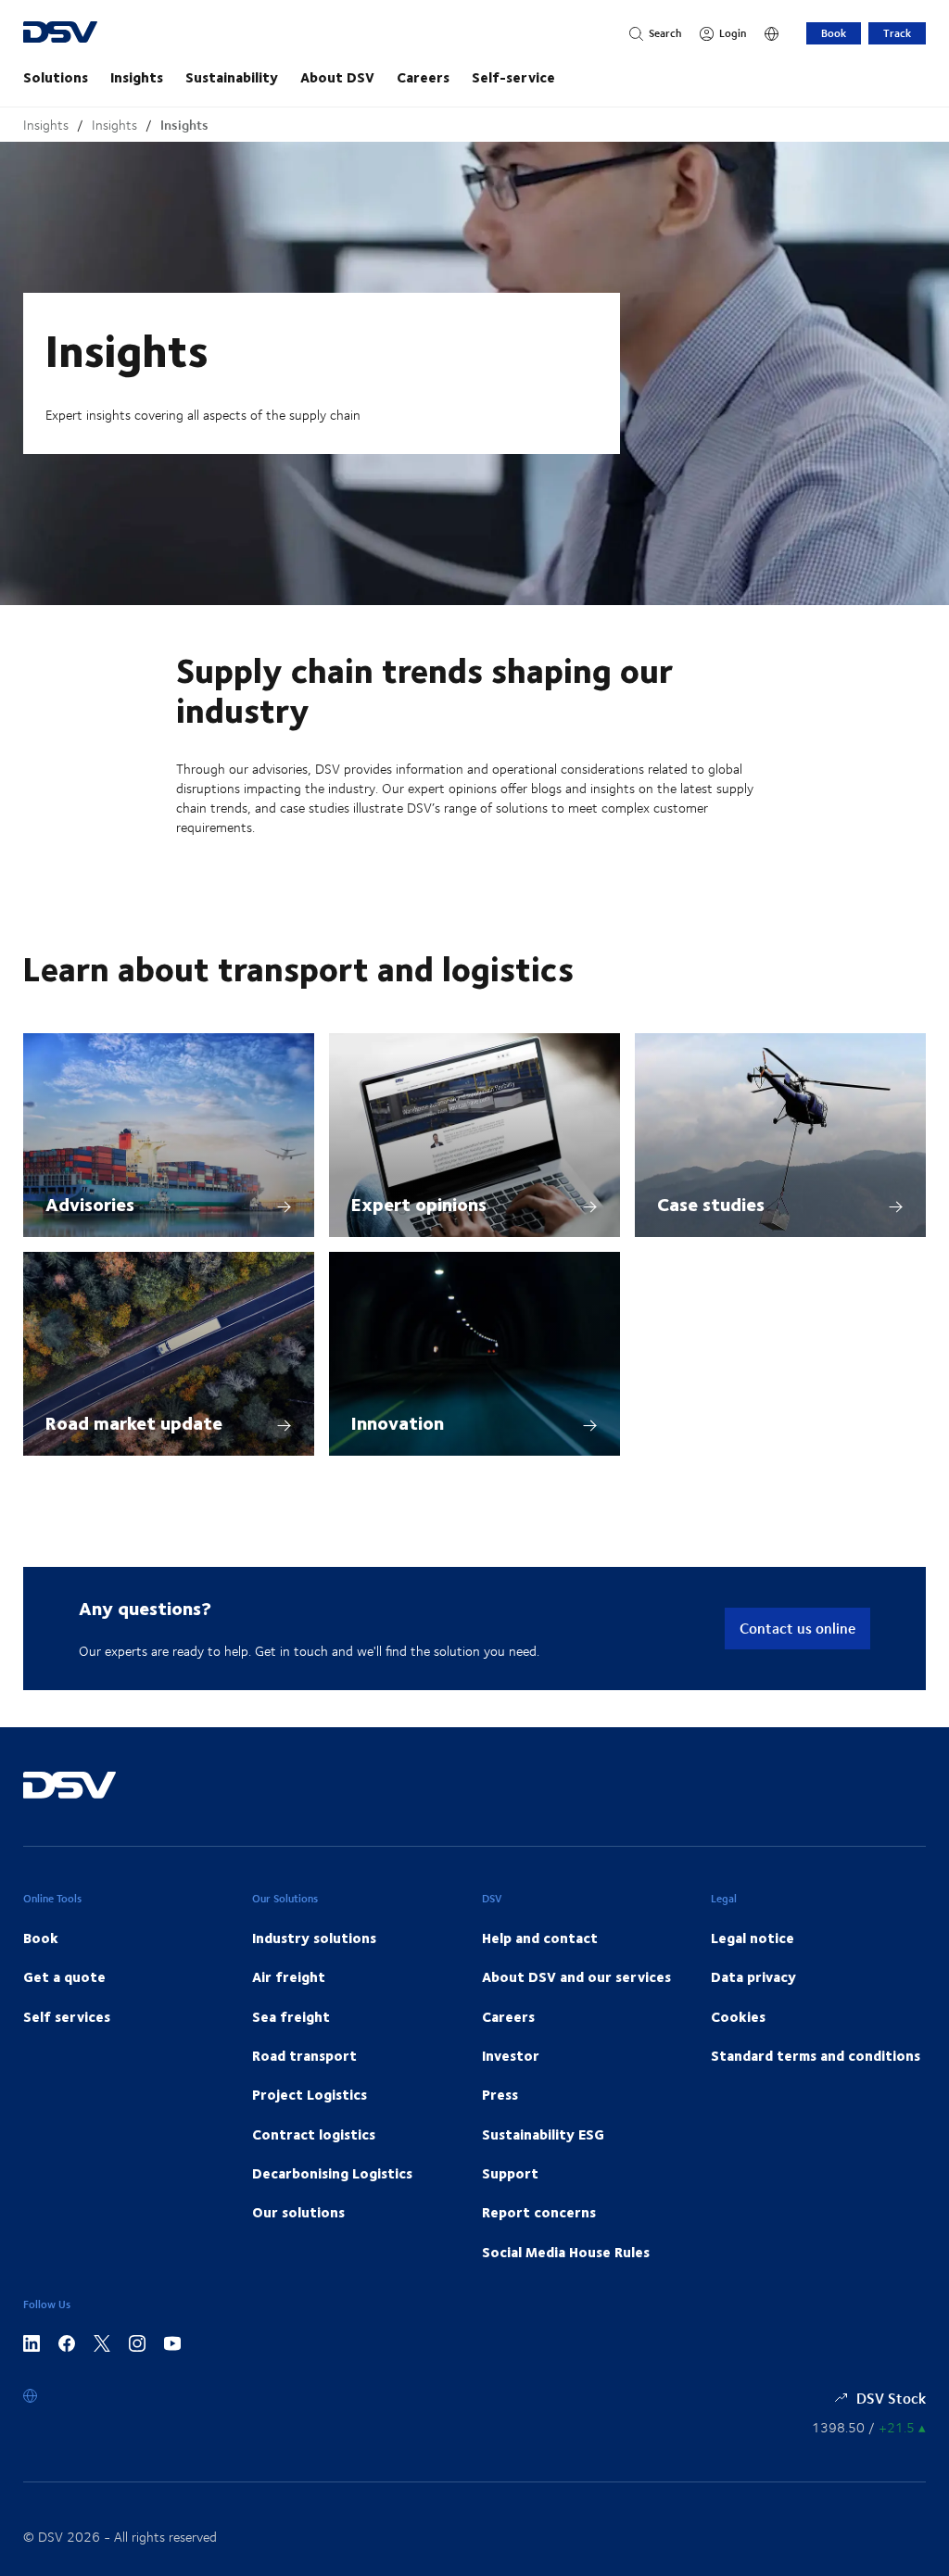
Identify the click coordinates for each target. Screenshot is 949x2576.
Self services (67, 2016)
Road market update (134, 1422)
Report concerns (539, 2212)
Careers (423, 77)
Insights (137, 77)
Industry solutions (314, 1938)
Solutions (56, 77)
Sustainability (232, 77)
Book (834, 33)
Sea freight (291, 2016)
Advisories (90, 1203)
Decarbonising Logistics (332, 2173)
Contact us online (797, 1628)
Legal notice (753, 1938)
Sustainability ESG (543, 2134)
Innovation (398, 1422)
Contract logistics (314, 2134)
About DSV (337, 77)
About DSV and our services (576, 1976)
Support (510, 2173)
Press (500, 2094)
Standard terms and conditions (816, 2055)
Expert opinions (419, 1203)
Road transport (304, 2055)
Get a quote (64, 1976)
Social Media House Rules (566, 2252)
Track (897, 33)
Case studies (711, 1203)
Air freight (289, 1976)
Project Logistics (310, 2094)
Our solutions (298, 2212)
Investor (511, 2055)
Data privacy (753, 1976)
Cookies (738, 2016)
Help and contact (540, 1938)
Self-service (513, 77)
